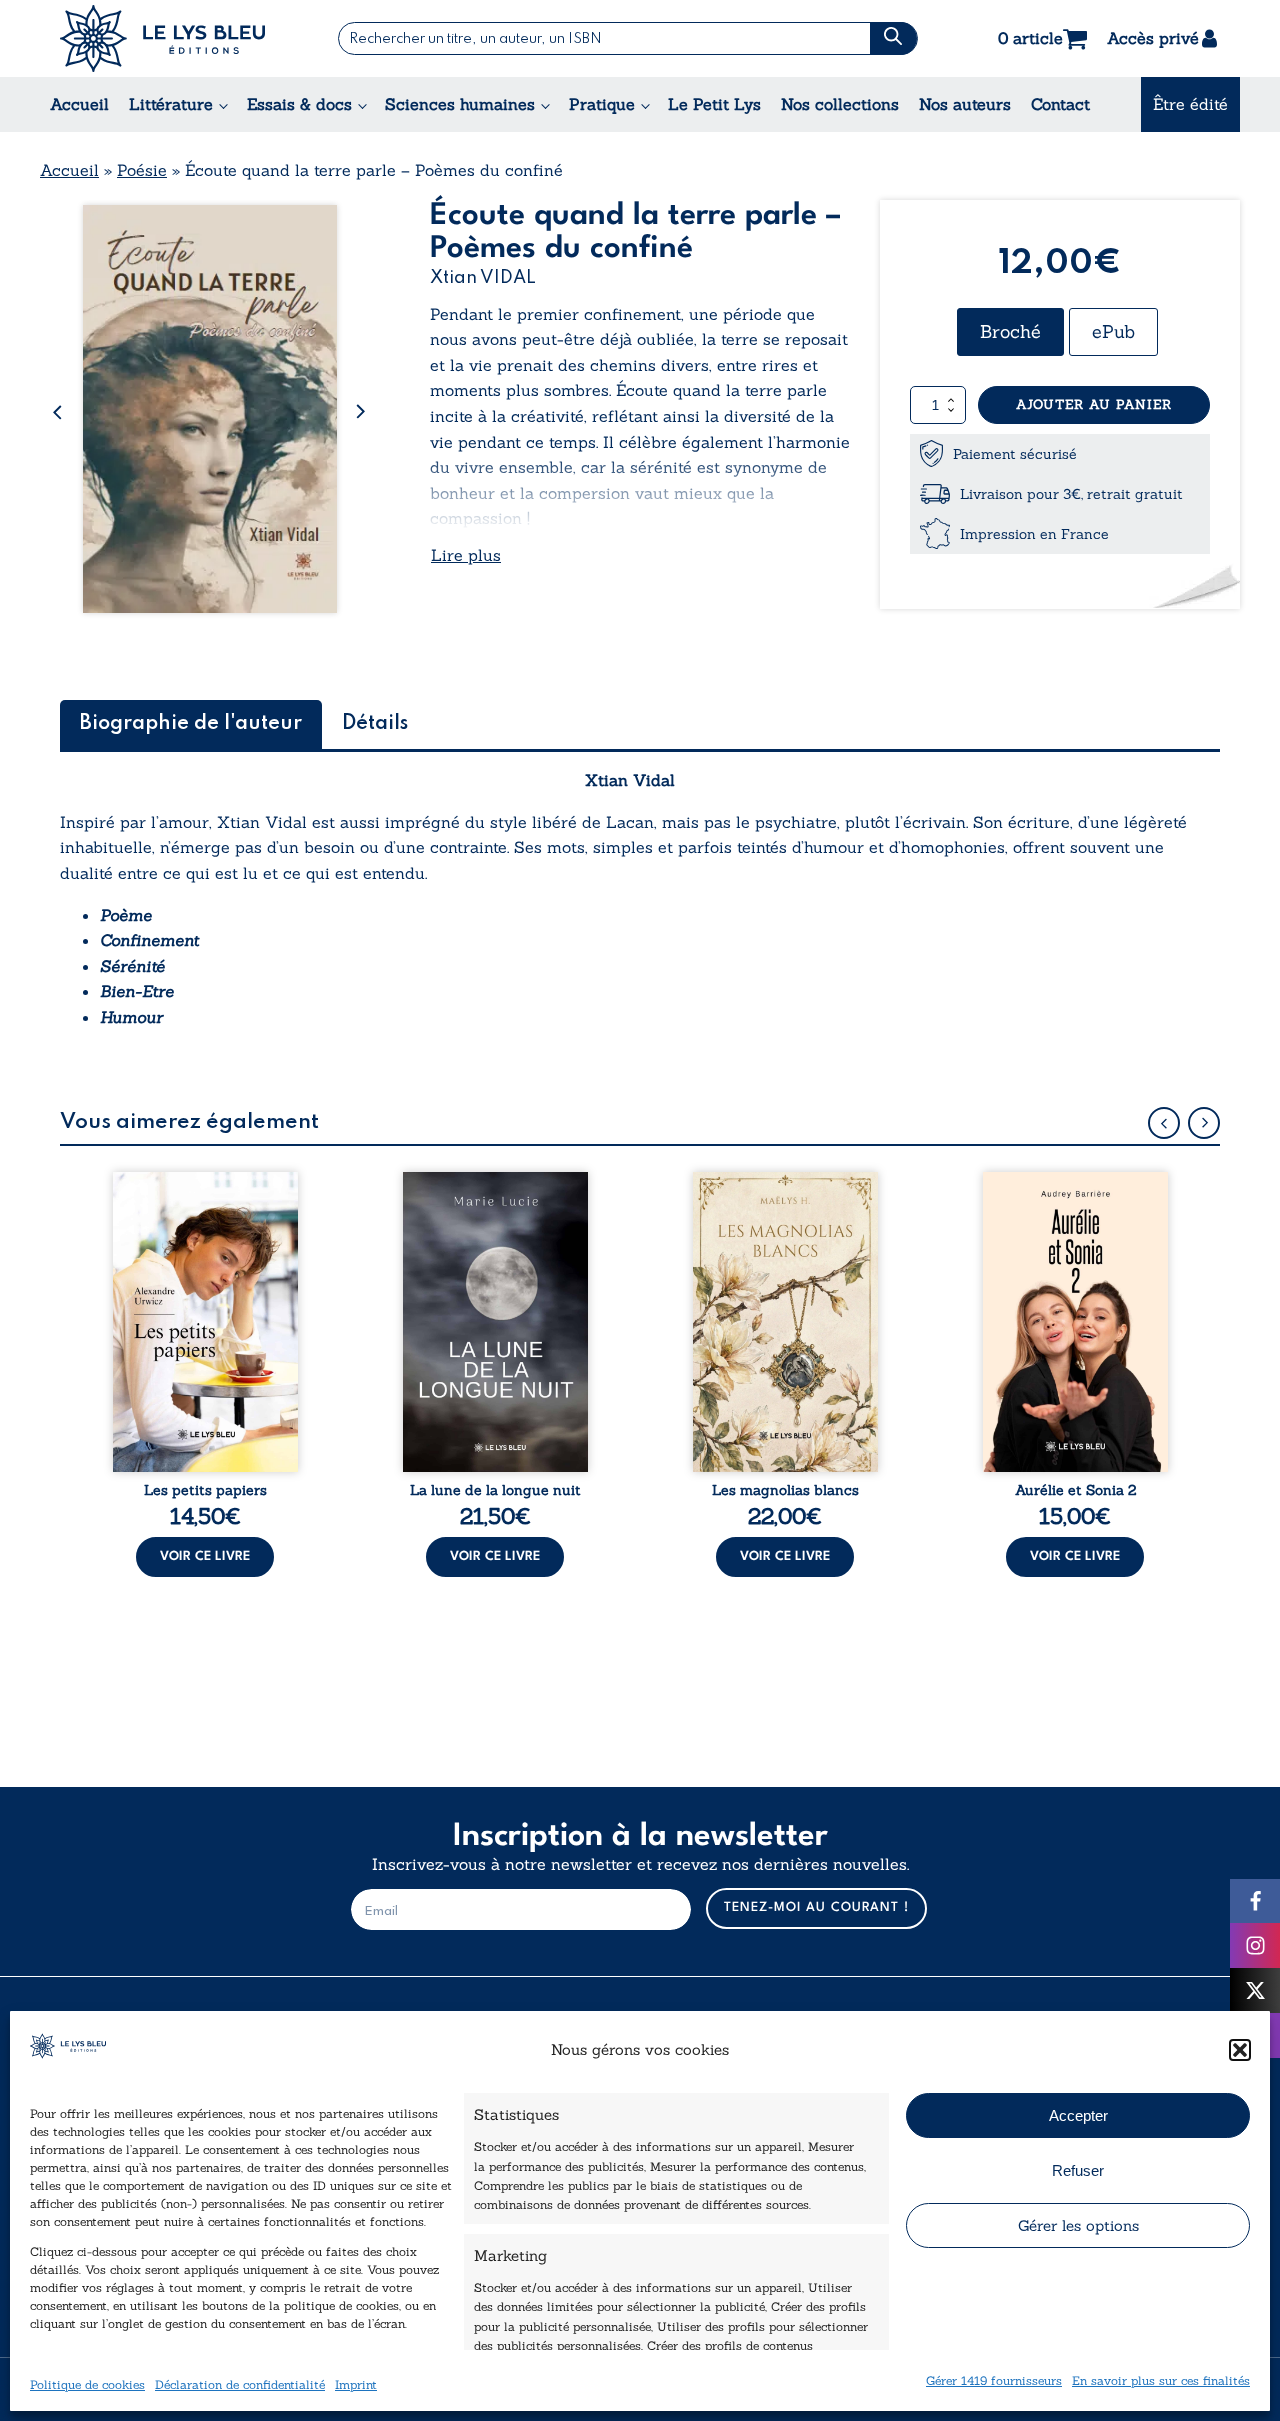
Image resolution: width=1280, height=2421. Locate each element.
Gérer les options (1078, 2225)
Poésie (142, 170)
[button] (1240, 2050)
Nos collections (840, 104)
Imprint (356, 2383)
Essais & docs (299, 104)
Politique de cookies (87, 2383)
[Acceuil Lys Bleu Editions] (162, 38)
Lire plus (466, 555)
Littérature (171, 104)
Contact (1060, 104)
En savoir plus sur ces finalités (1161, 2379)
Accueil (79, 104)
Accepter (1078, 2115)
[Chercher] (893, 38)
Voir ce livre (205, 1556)
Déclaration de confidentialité (240, 2383)
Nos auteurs (965, 104)
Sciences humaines (460, 104)
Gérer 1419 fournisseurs (994, 2379)
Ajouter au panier (1094, 404)
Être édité (1190, 104)
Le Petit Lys (714, 104)
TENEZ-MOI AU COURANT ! (816, 1907)
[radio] (1010, 332)
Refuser (1078, 2170)
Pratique (602, 104)
